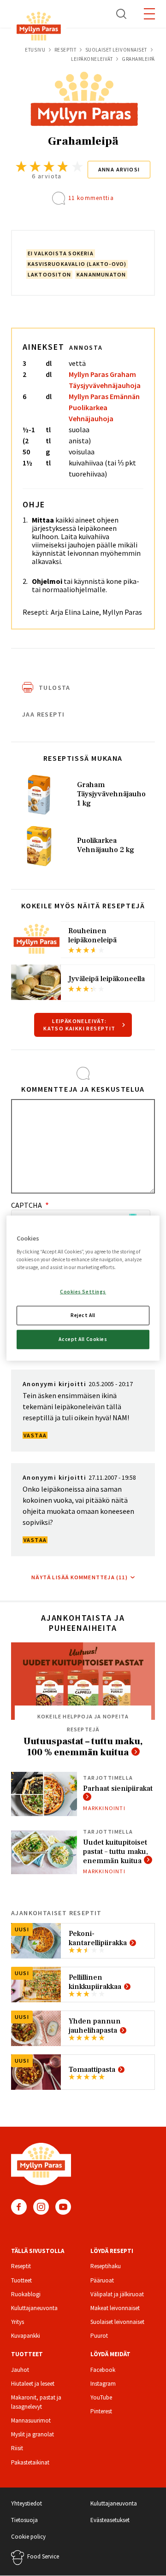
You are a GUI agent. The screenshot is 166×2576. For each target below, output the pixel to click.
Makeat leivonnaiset (115, 2308)
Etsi (122, 14)
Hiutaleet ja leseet (33, 2384)
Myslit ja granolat (33, 2434)
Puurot (99, 2336)
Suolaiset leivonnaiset (116, 50)
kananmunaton (101, 274)
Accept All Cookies (83, 1339)
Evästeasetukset (110, 2520)
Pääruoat (102, 2280)
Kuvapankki (26, 2336)
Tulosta (55, 688)
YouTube (63, 2207)
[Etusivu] (39, 28)
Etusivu (35, 50)
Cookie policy (28, 2537)
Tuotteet (21, 2280)
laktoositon (49, 274)
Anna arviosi (119, 169)
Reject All (83, 1315)
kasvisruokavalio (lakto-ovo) (77, 264)
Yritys (18, 2322)
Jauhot (20, 2370)
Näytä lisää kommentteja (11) (80, 1577)
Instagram (41, 2207)
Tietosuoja (24, 2520)
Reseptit (65, 50)
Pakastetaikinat (30, 2462)
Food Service (43, 2556)
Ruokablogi (26, 2294)
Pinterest (101, 2411)
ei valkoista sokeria (61, 253)
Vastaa (35, 1435)
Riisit (17, 2448)
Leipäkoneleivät (92, 59)
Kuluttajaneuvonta (34, 2308)
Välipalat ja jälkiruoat (117, 2294)
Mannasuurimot (31, 2420)
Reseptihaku (106, 2266)
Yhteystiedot (27, 2503)
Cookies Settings (83, 1292)
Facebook (19, 2207)
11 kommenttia (91, 198)
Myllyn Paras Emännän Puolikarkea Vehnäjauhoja (104, 407)
